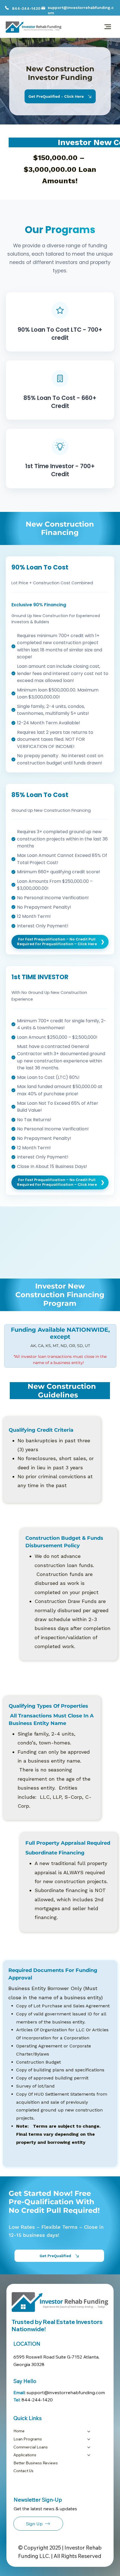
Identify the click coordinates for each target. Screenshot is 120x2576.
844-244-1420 (26, 8)
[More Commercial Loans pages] (89, 2447)
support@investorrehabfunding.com (59, 2392)
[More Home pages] (89, 2431)
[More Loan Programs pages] (89, 2439)
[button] (38, 2524)
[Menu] (108, 27)
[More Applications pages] (89, 2455)
